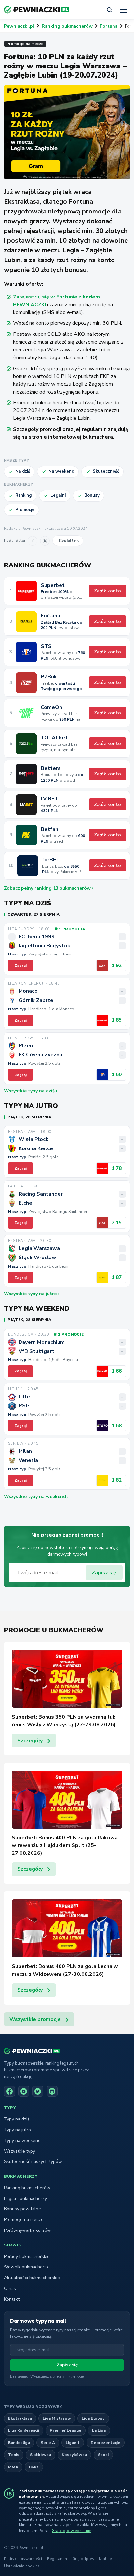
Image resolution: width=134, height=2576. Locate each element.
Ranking (24, 495)
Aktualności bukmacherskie (32, 2278)
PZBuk (49, 677)
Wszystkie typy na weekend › (36, 1496)
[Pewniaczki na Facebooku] (9, 2091)
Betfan (49, 829)
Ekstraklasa (20, 2418)
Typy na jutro (17, 2130)
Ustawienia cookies (22, 2566)
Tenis (14, 2454)
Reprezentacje (106, 2442)
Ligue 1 (73, 2442)
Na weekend (61, 471)
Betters (51, 768)
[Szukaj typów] (109, 10)
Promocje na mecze (25, 44)
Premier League (66, 2430)
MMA (13, 2467)
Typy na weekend (22, 2140)
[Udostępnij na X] (45, 541)
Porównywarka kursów (27, 2230)
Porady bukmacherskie (27, 2257)
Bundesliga (19, 2442)
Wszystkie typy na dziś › (31, 1091)
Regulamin (57, 2559)
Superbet (53, 585)
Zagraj (20, 966)
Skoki (103, 2454)
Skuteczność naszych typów (33, 2162)
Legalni (58, 495)
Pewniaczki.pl (19, 26)
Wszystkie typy (20, 2151)
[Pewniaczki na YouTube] (24, 2091)
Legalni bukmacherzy (25, 2199)
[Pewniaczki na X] (38, 2091)
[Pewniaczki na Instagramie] (52, 2091)
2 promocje (71, 1335)
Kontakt (12, 2299)
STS (46, 646)
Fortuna (109, 26)
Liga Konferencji (24, 2430)
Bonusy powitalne (22, 2209)
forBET (51, 860)
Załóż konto (107, 591)
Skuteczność (106, 471)
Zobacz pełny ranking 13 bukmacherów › (49, 888)
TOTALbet (54, 738)
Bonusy (92, 495)
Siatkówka (40, 2454)
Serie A (48, 2442)
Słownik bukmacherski (27, 2267)
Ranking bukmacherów (67, 26)
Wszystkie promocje (35, 2019)
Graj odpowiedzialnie (71, 2531)
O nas (10, 2288)
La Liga (99, 2430)
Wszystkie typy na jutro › (32, 1294)
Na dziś (23, 471)
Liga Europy (93, 2418)
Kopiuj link (69, 540)
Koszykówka (74, 2454)
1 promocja (72, 929)
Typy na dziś (17, 2119)
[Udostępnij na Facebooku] (33, 541)
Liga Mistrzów (57, 2418)
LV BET (49, 799)
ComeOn (51, 707)
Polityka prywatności (23, 2559)
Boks (34, 2467)
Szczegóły (30, 1741)
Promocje (25, 510)
